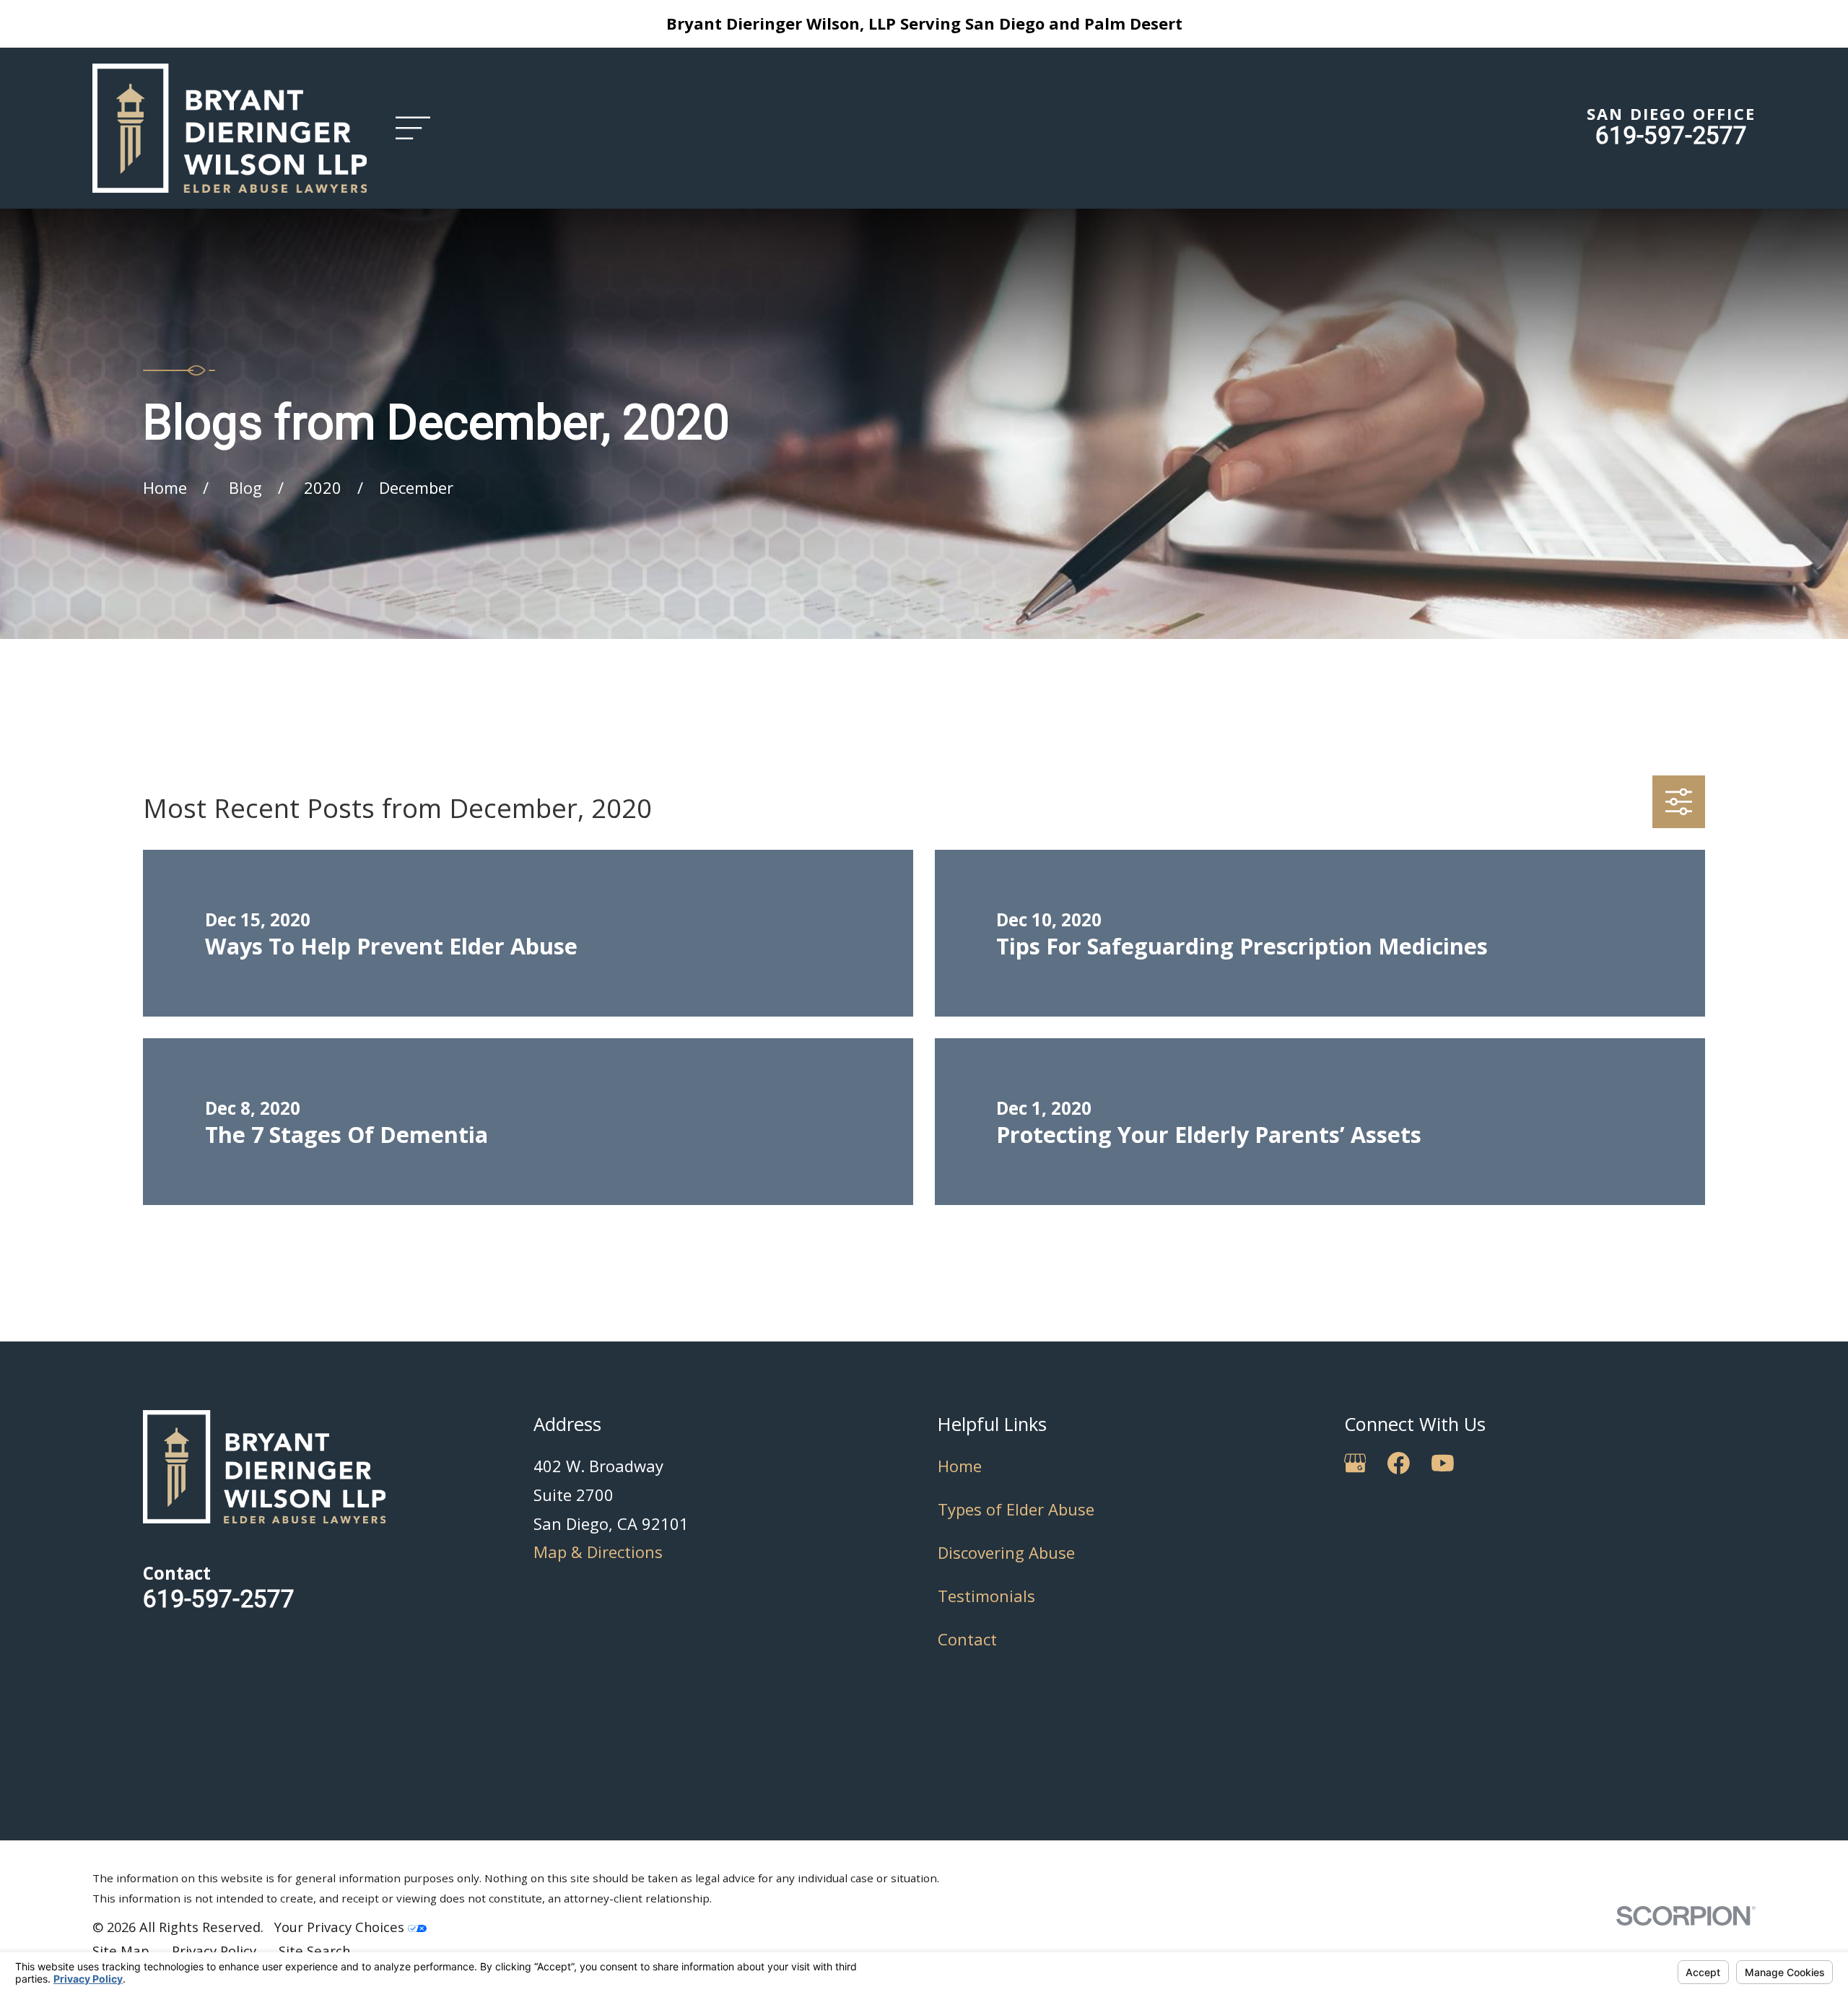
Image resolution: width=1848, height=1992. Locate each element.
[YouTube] (1443, 1463)
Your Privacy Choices (341, 1927)
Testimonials (986, 1596)
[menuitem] (121, 1951)
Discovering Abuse (1006, 1552)
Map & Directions (598, 1552)
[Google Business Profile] (1355, 1463)
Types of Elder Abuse (1016, 1509)
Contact (967, 1639)
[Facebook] (1399, 1463)
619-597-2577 (1671, 135)
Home (960, 1466)
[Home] (230, 128)
